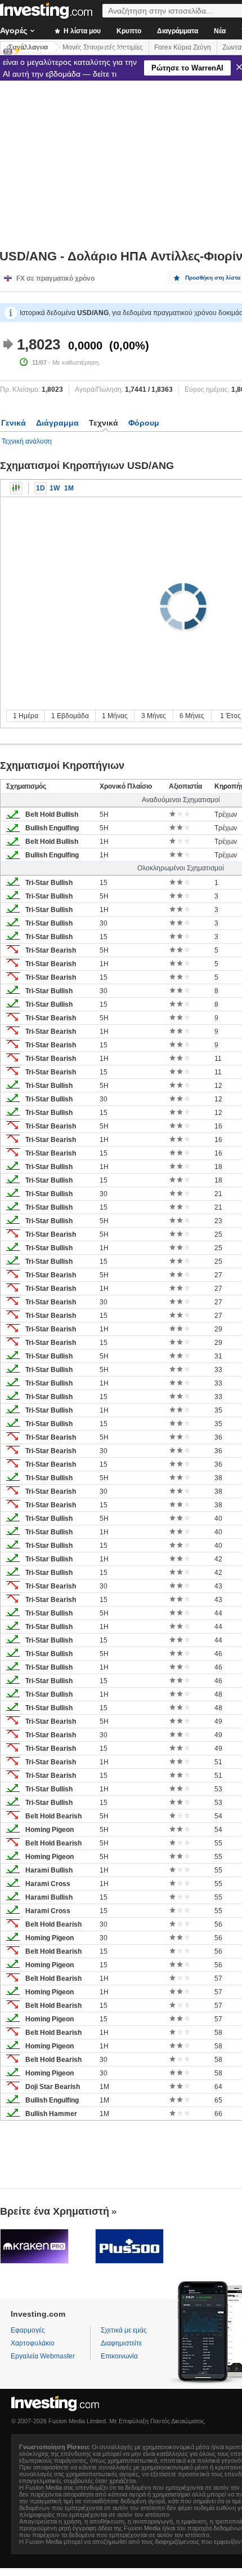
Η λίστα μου (81, 31)
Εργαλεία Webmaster (43, 2356)
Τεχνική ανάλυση (27, 441)
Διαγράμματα (178, 31)
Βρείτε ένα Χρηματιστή (55, 2211)
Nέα (220, 31)
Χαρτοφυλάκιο (33, 2343)
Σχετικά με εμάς (124, 2330)
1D (41, 488)
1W (55, 488)
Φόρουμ (144, 423)
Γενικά (14, 423)
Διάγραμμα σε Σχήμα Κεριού (16, 488)
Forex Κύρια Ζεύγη (183, 47)
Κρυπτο (129, 31)
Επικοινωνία (119, 2356)
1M (69, 488)
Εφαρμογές (28, 2330)
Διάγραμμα (57, 423)
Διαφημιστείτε (121, 2343)
